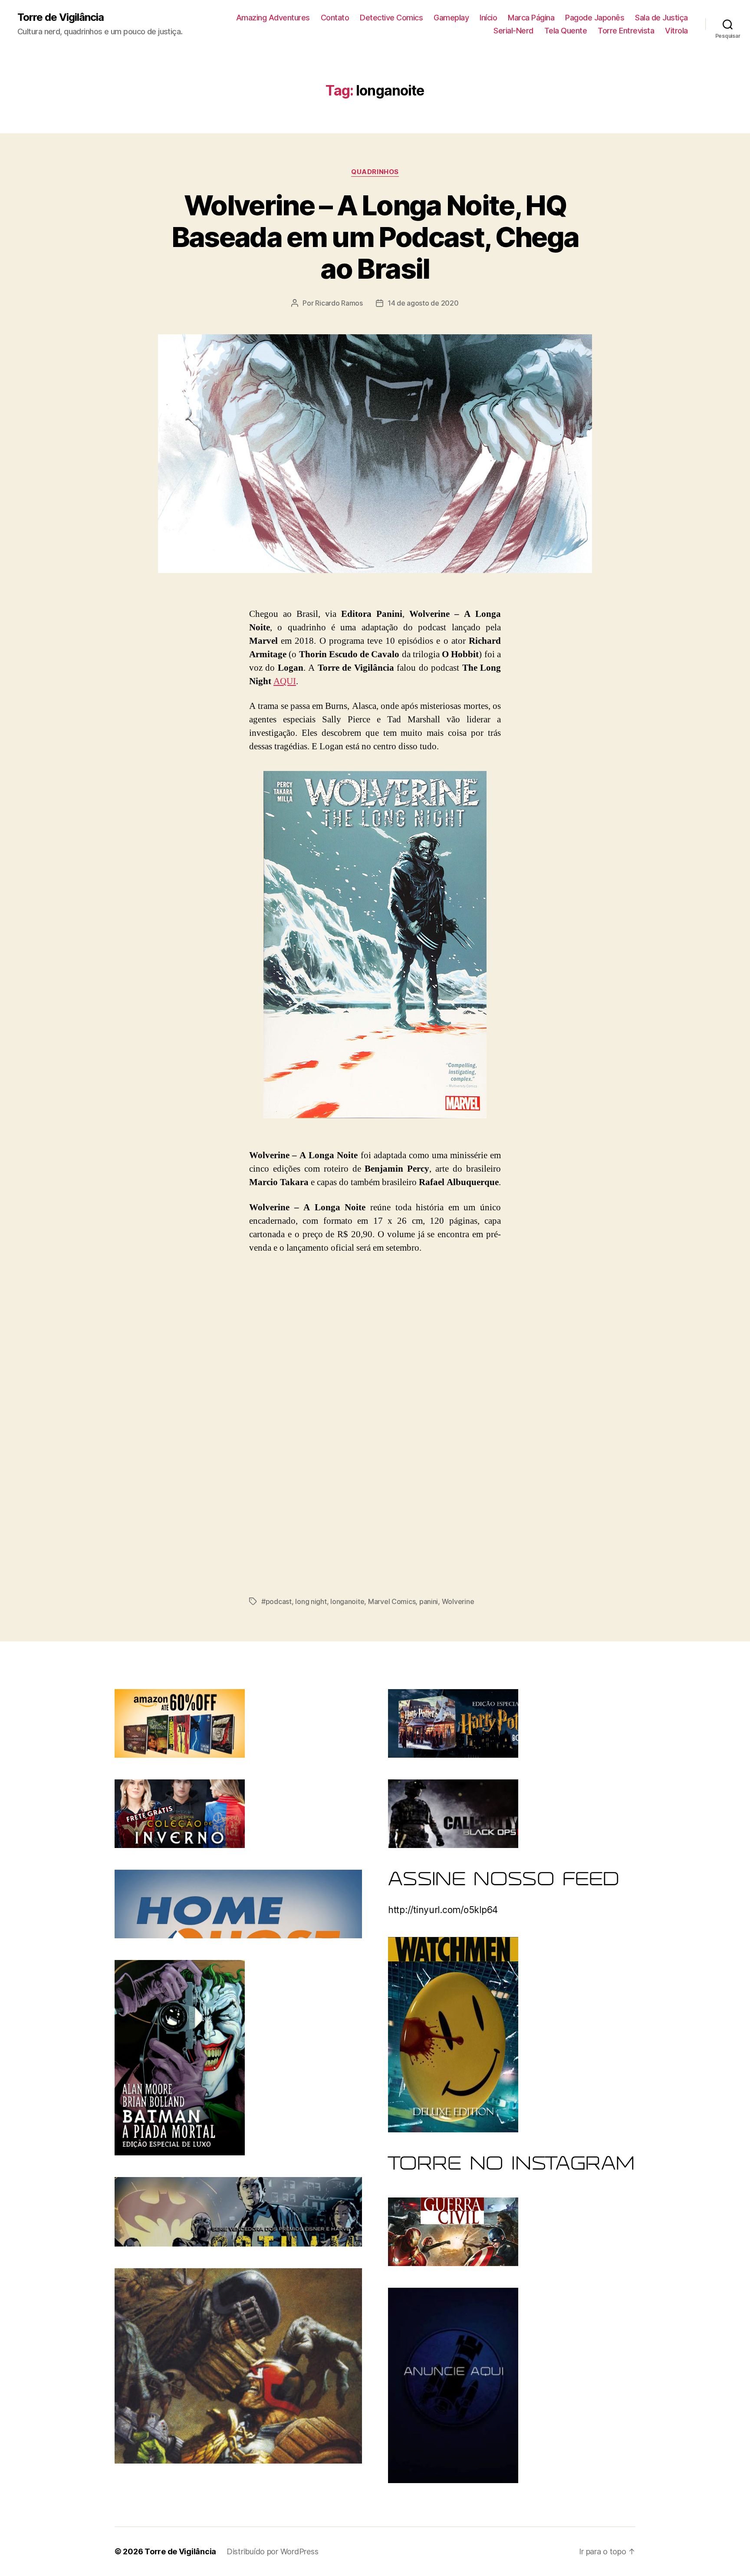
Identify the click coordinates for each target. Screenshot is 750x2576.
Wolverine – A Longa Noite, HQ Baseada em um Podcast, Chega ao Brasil (375, 237)
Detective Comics (391, 18)
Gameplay (451, 18)
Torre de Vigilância (61, 17)
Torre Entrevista (626, 31)
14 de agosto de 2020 (423, 303)
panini (429, 1601)
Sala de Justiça (661, 18)
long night (311, 1601)
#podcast (276, 1601)
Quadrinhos (375, 172)
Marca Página (531, 18)
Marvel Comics (392, 1601)
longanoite (347, 1601)
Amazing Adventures (273, 18)
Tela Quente (566, 31)
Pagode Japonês (595, 18)
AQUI (285, 681)
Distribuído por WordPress (272, 2551)
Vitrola (676, 31)
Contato (335, 18)
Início (488, 18)
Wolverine (458, 1601)
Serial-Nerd (513, 31)
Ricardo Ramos (339, 303)
